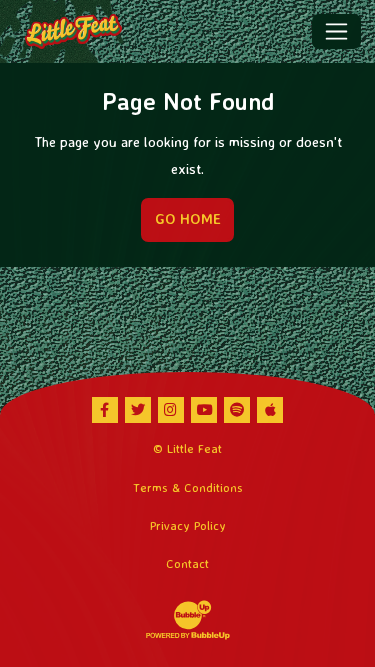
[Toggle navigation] (336, 31)
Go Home (188, 219)
